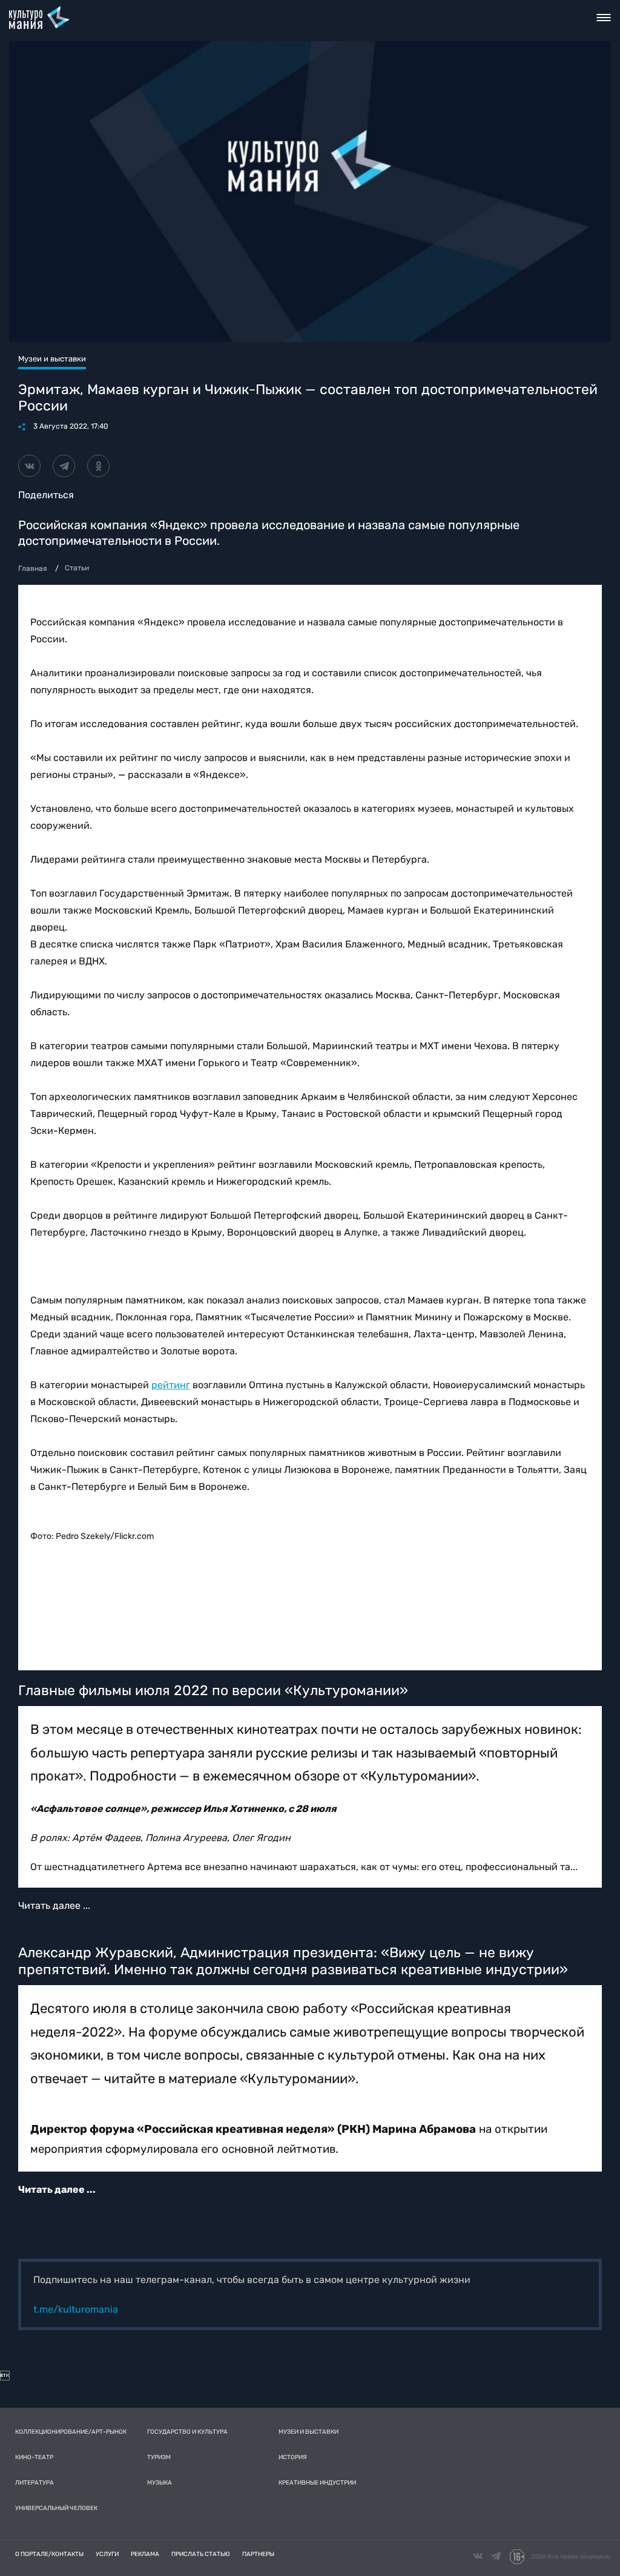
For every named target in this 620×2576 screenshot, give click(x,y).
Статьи (77, 568)
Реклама (145, 2554)
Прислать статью (201, 2554)
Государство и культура (187, 2432)
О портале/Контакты (49, 2554)
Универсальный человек (56, 2508)
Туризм (159, 2457)
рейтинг (171, 1385)
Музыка (160, 2483)
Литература (35, 2483)
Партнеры (258, 2554)
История (293, 2457)
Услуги (107, 2554)
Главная (33, 568)
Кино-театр (34, 2457)
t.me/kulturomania (76, 2309)
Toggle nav (604, 18)
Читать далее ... (54, 1906)
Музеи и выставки (308, 2432)
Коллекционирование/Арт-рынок (71, 2432)
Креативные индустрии (317, 2483)
